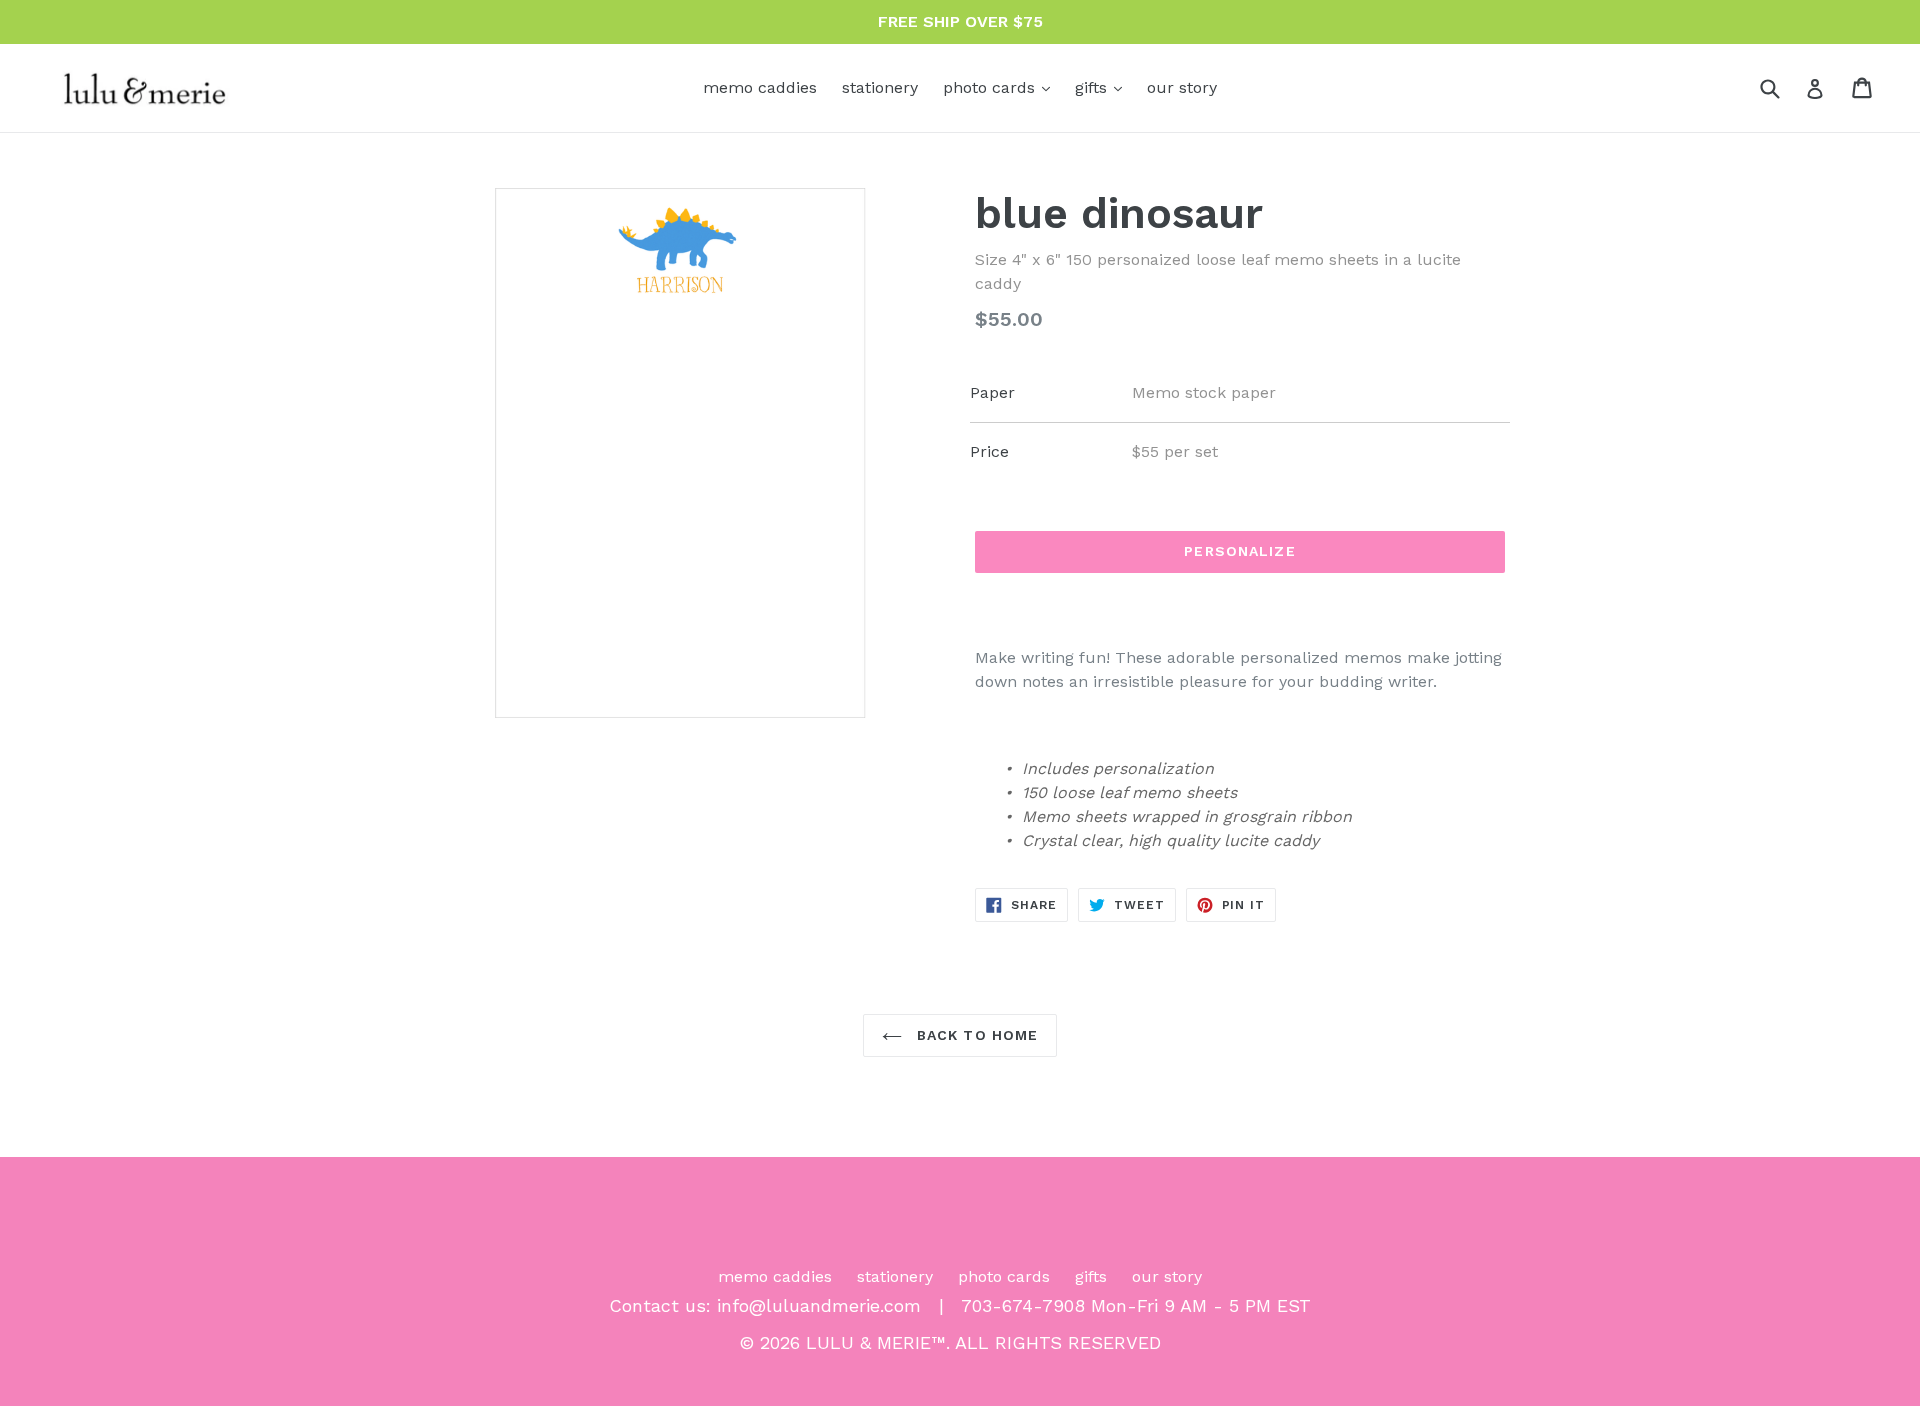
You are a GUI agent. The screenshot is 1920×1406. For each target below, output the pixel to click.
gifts (1103, 87)
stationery (880, 87)
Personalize (1239, 551)
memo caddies (760, 87)
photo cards (1001, 87)
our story (1182, 87)
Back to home (975, 1035)
